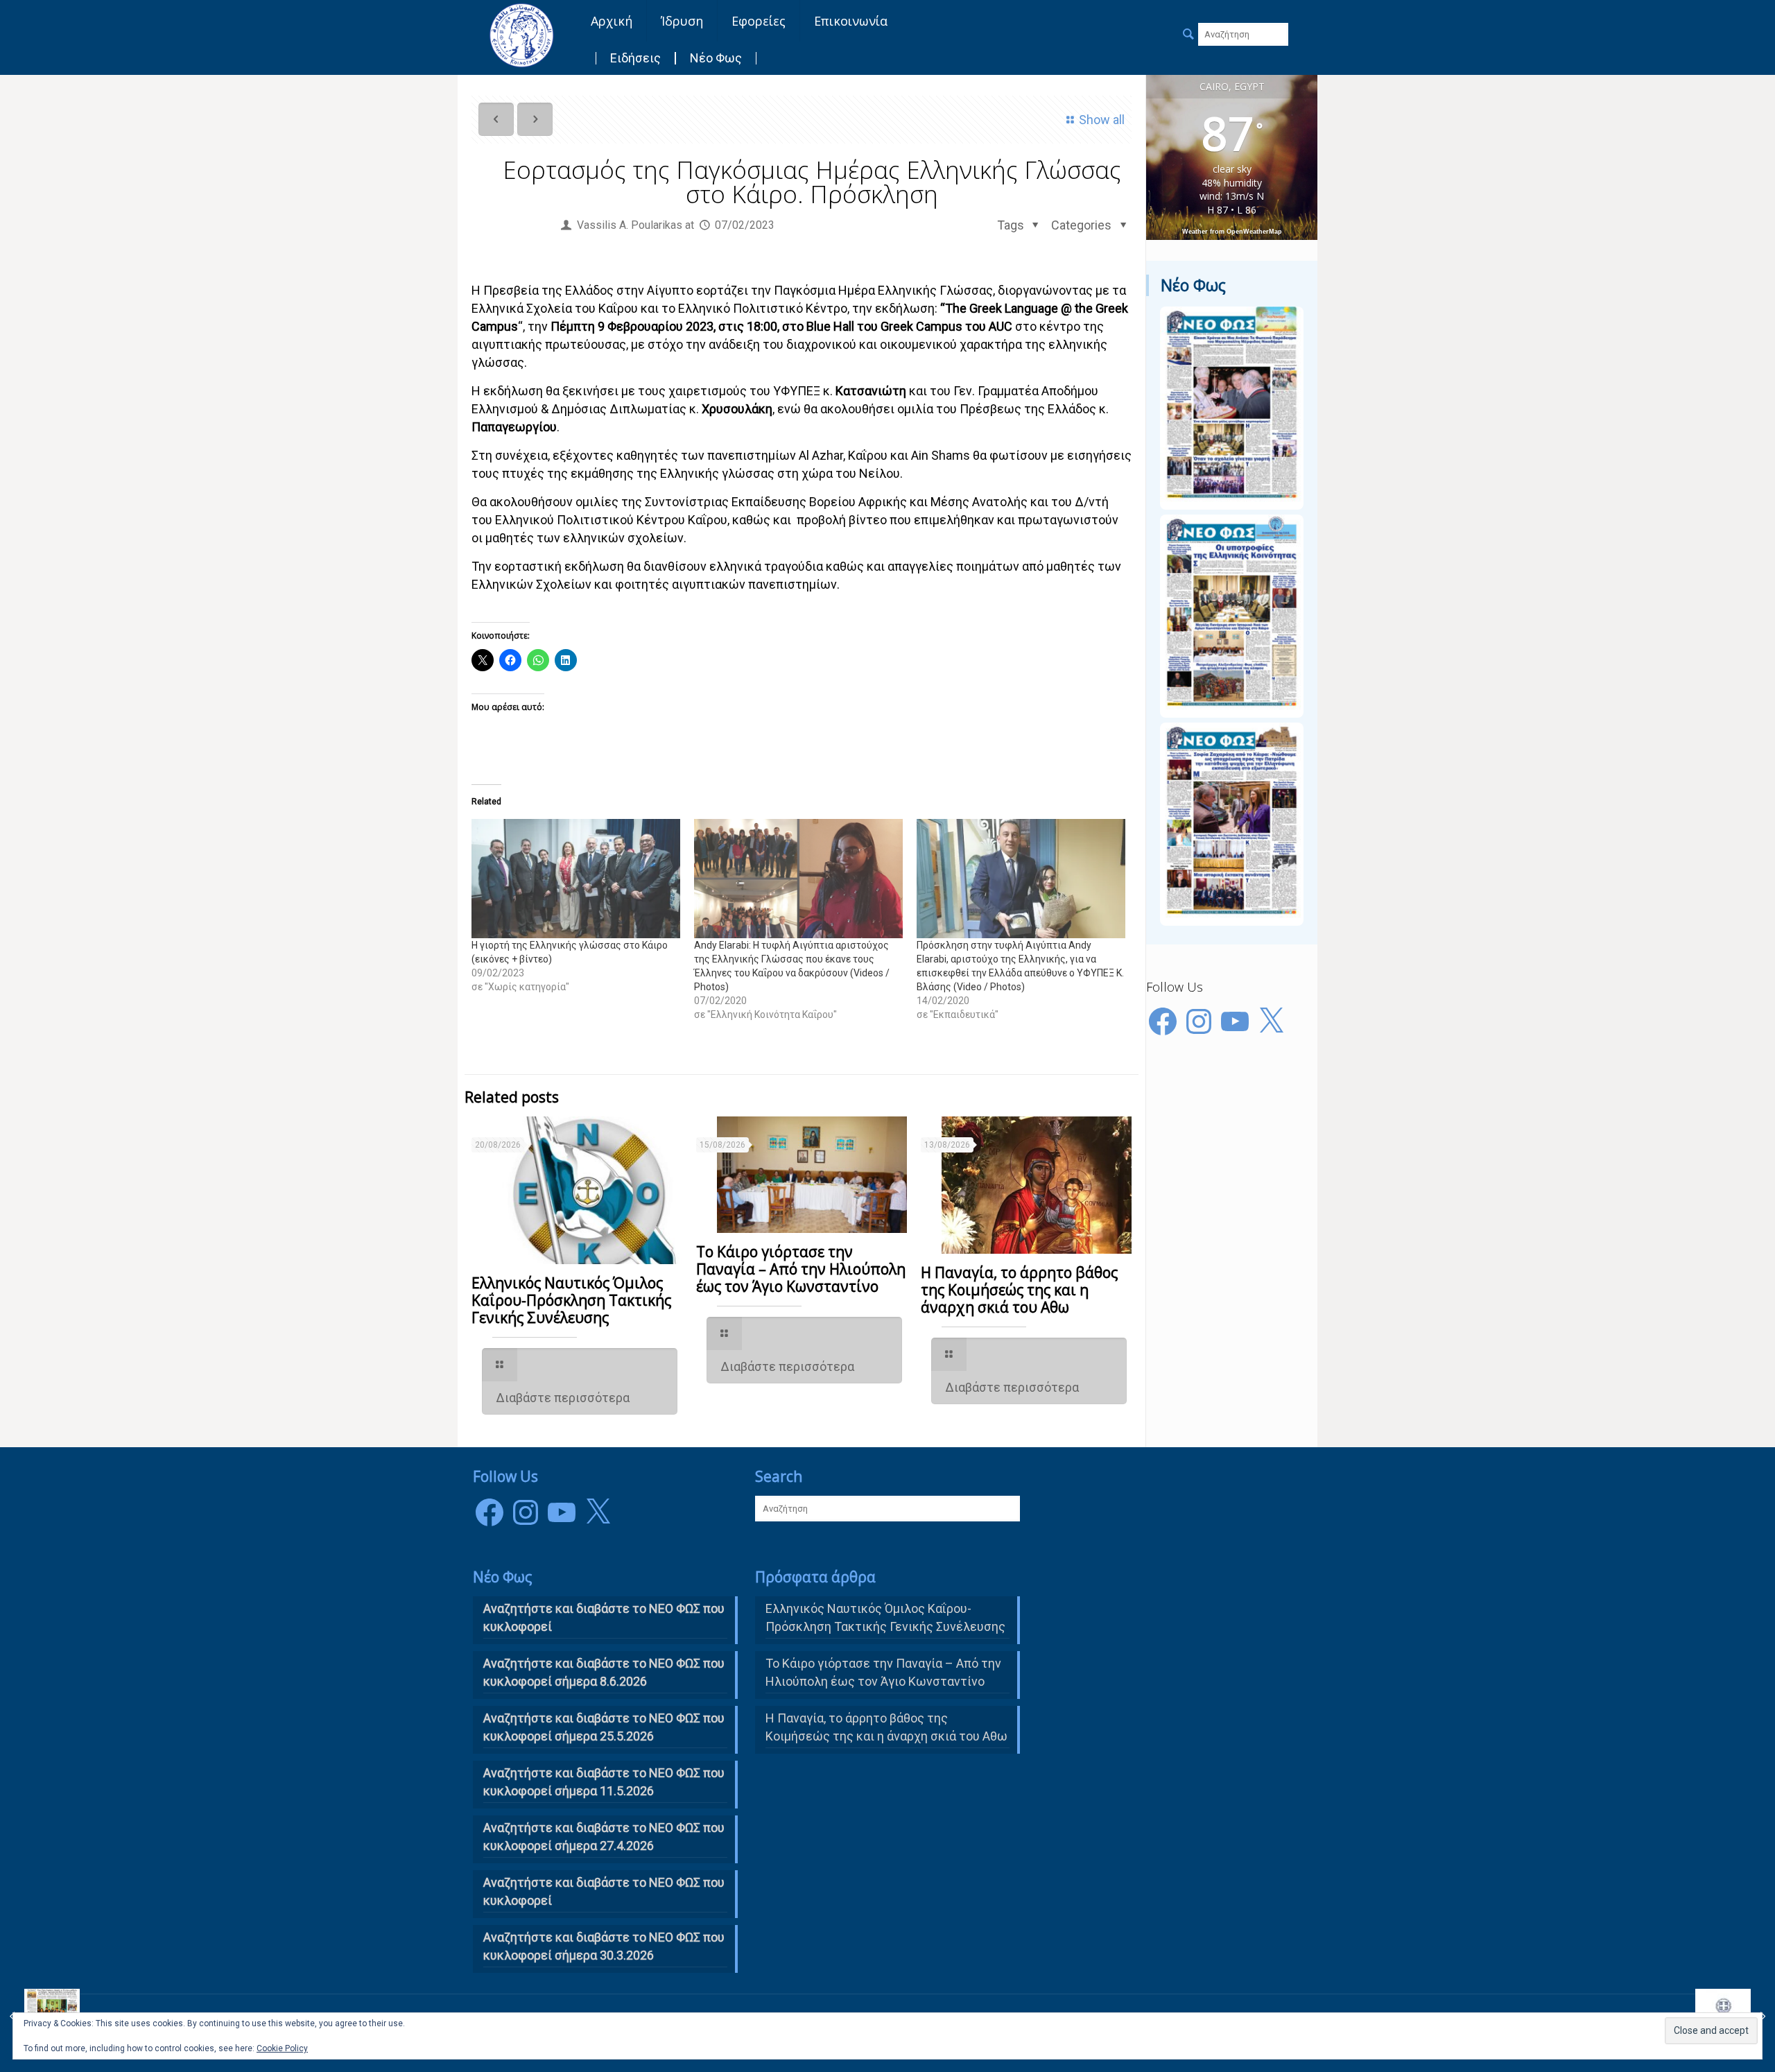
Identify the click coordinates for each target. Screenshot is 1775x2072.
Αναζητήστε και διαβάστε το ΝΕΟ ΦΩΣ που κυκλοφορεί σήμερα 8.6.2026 (604, 1672)
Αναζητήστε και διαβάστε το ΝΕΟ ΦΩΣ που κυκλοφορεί (604, 1891)
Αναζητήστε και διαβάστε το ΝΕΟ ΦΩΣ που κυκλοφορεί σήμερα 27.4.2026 (604, 1837)
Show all (1102, 120)
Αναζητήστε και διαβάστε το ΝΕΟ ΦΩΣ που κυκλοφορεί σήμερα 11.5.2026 (604, 1782)
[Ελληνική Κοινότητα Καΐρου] (521, 35)
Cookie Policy (282, 2048)
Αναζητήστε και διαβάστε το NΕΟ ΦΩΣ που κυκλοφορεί (604, 1617)
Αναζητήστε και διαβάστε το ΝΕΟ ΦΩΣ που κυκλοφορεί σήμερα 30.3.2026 (604, 1946)
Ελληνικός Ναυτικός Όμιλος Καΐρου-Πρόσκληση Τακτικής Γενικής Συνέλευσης (571, 1300)
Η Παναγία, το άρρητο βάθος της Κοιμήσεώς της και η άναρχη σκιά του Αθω (1019, 1290)
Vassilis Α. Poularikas (630, 225)
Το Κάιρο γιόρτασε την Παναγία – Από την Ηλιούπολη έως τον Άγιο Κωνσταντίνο (801, 1269)
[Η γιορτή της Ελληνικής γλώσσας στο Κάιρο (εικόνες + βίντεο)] (576, 879)
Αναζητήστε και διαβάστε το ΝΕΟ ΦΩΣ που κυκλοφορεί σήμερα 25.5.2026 (604, 1727)
